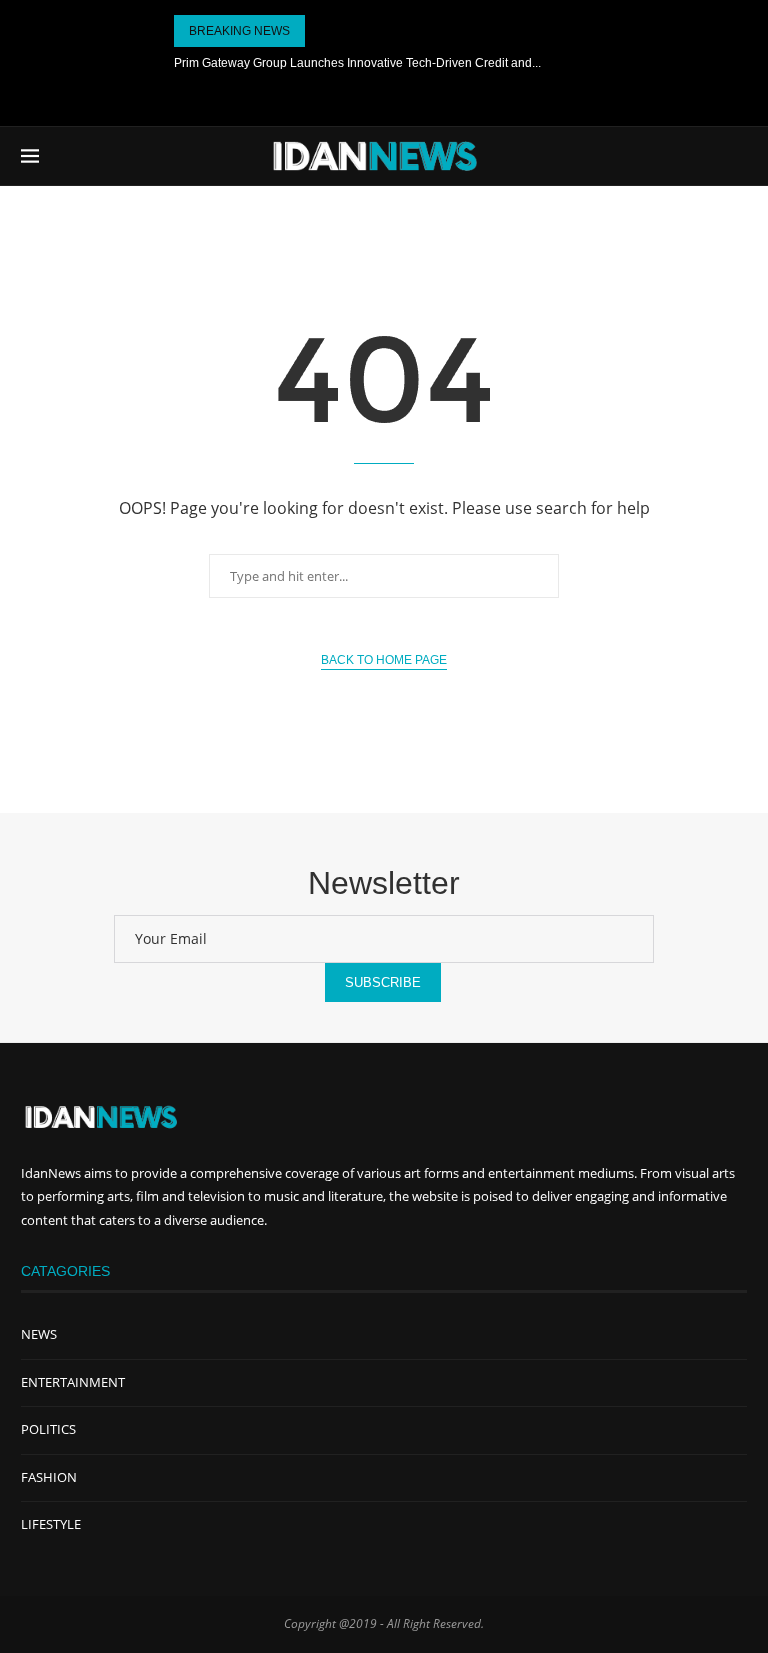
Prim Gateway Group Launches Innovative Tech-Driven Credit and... (357, 63)
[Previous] (324, 31)
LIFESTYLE (51, 1524)
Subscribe (383, 982)
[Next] (349, 31)
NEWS (39, 1334)
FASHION (49, 1477)
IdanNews (51, 1173)
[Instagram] (426, 98)
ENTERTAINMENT (73, 1382)
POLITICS (48, 1429)
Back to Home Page (384, 660)
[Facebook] (342, 98)
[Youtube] (384, 98)
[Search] (737, 156)
